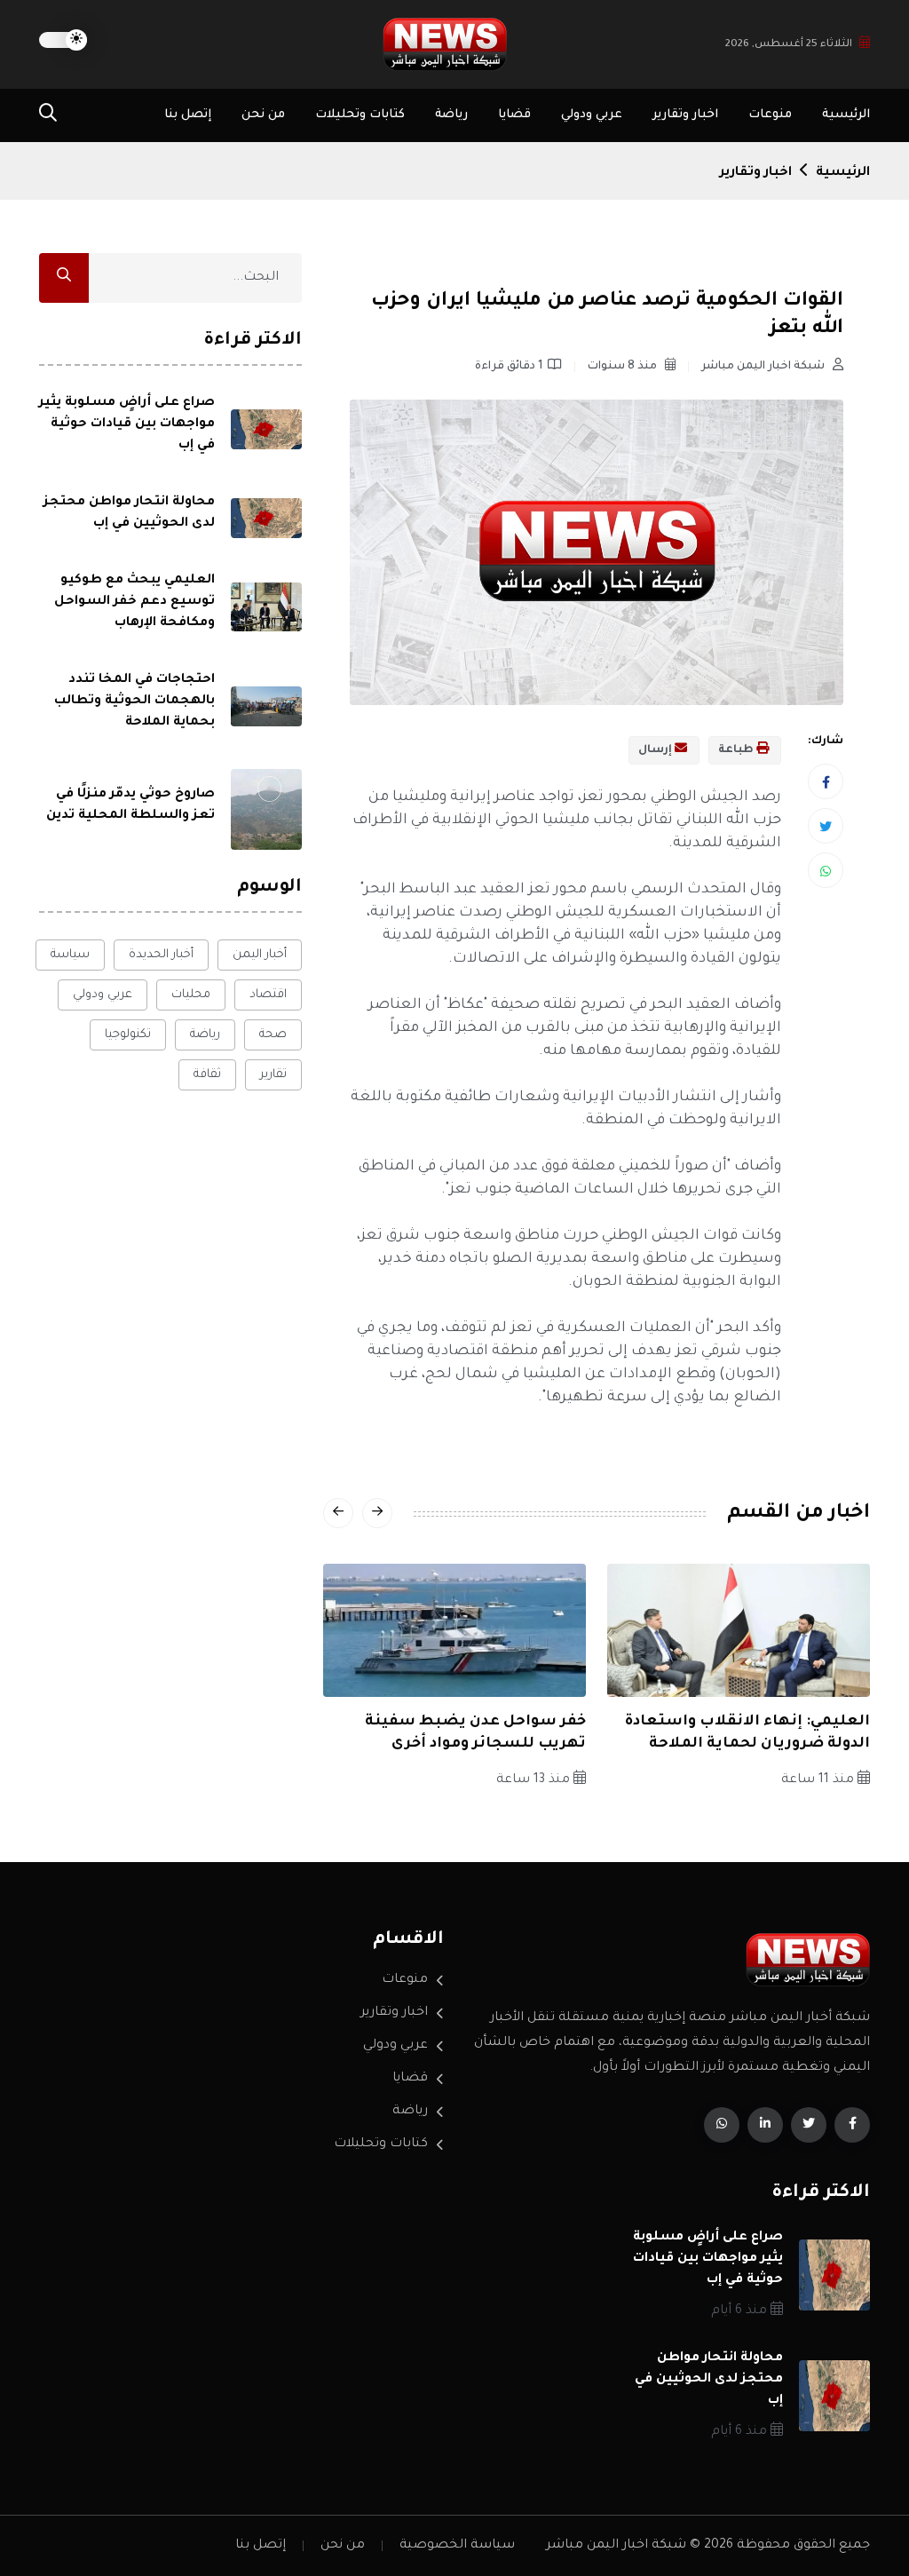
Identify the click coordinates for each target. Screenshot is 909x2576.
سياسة (70, 955)
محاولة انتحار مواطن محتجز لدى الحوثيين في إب (709, 2380)
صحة (273, 1035)
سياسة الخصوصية (457, 2546)
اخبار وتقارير (685, 115)
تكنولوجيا (128, 1035)
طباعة (737, 750)
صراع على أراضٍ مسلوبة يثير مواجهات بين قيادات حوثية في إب (127, 424)
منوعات (770, 115)
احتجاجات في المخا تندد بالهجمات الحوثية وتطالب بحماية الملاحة (134, 701)
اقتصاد (268, 995)
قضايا (514, 115)
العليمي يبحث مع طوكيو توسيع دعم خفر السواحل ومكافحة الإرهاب (134, 602)
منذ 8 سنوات (624, 367)
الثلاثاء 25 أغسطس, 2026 (789, 45)
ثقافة (207, 1075)
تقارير (273, 1075)
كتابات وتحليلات (360, 115)
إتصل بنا (188, 115)
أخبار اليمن (260, 955)
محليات (191, 995)
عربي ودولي (592, 115)
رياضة (451, 115)
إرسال (656, 750)
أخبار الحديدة (161, 955)
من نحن (263, 115)
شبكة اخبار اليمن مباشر (764, 367)
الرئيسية (846, 115)
